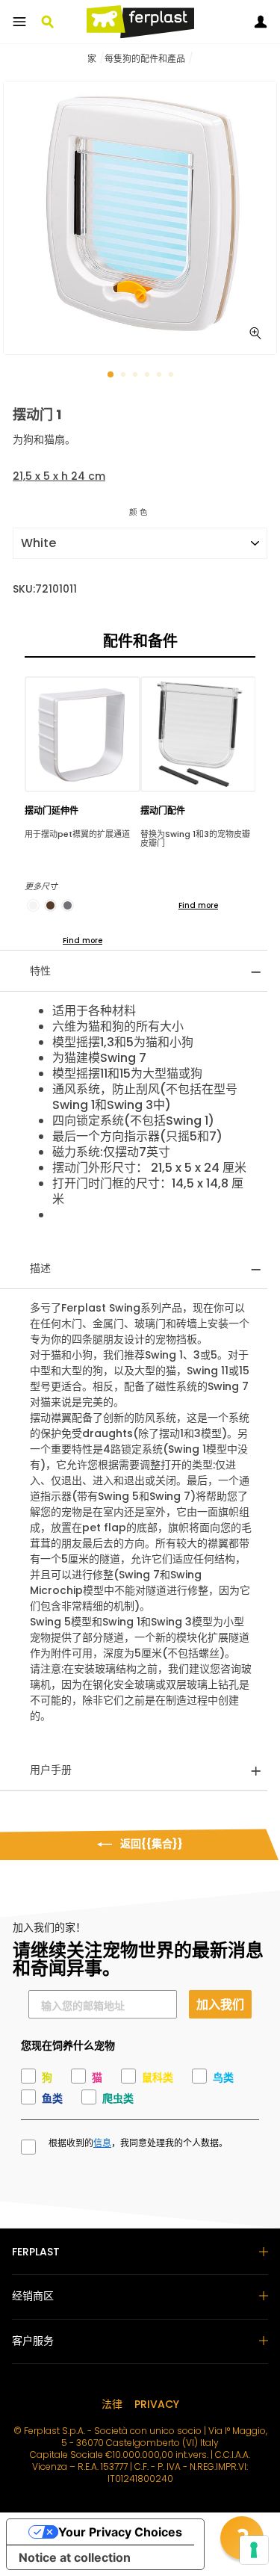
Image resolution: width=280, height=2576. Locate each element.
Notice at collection (75, 2557)
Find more (83, 940)
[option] (140, 218)
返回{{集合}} (150, 1844)
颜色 (140, 512)
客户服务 (33, 2341)
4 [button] (149, 376)
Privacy (157, 2404)
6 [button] (172, 376)
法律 (112, 2404)
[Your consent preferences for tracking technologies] (254, 2550)
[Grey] (68, 905)
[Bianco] (33, 905)
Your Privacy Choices (120, 2532)
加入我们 (220, 2004)
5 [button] (161, 376)
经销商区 (33, 2296)
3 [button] (137, 376)
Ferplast (36, 2252)
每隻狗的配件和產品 (145, 59)
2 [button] (125, 376)
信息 (102, 2143)
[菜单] (19, 22)
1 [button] (111, 375)
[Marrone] (50, 905)
